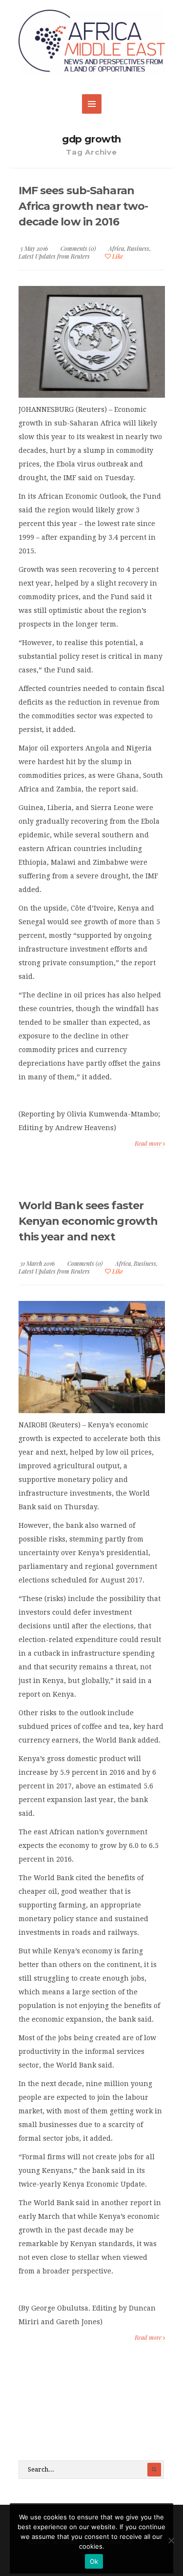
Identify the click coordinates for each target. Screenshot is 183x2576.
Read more (149, 1143)
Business (138, 248)
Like (117, 256)
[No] (171, 2540)
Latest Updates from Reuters (54, 256)
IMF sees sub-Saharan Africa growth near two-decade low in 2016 (83, 206)
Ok (94, 2561)
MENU (92, 104)
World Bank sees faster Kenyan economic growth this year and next (88, 1221)
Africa (116, 248)
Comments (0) (78, 248)
